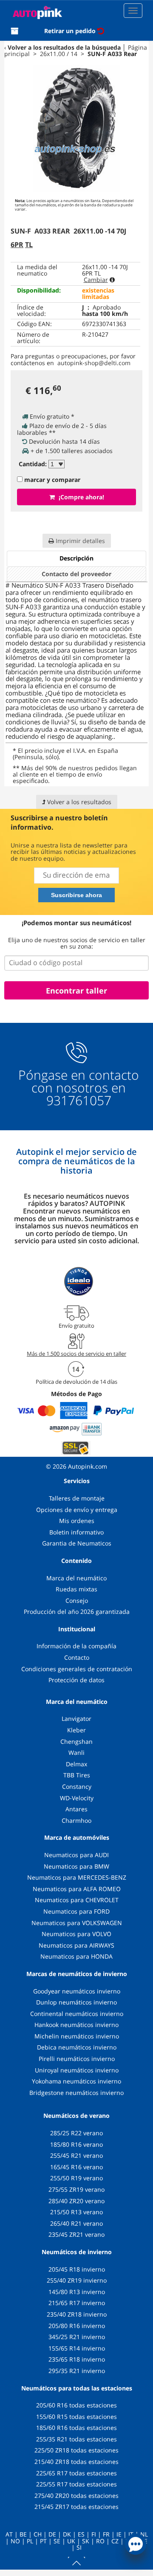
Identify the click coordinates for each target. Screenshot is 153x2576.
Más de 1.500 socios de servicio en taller (76, 1354)
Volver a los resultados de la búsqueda (64, 47)
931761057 (79, 1101)
